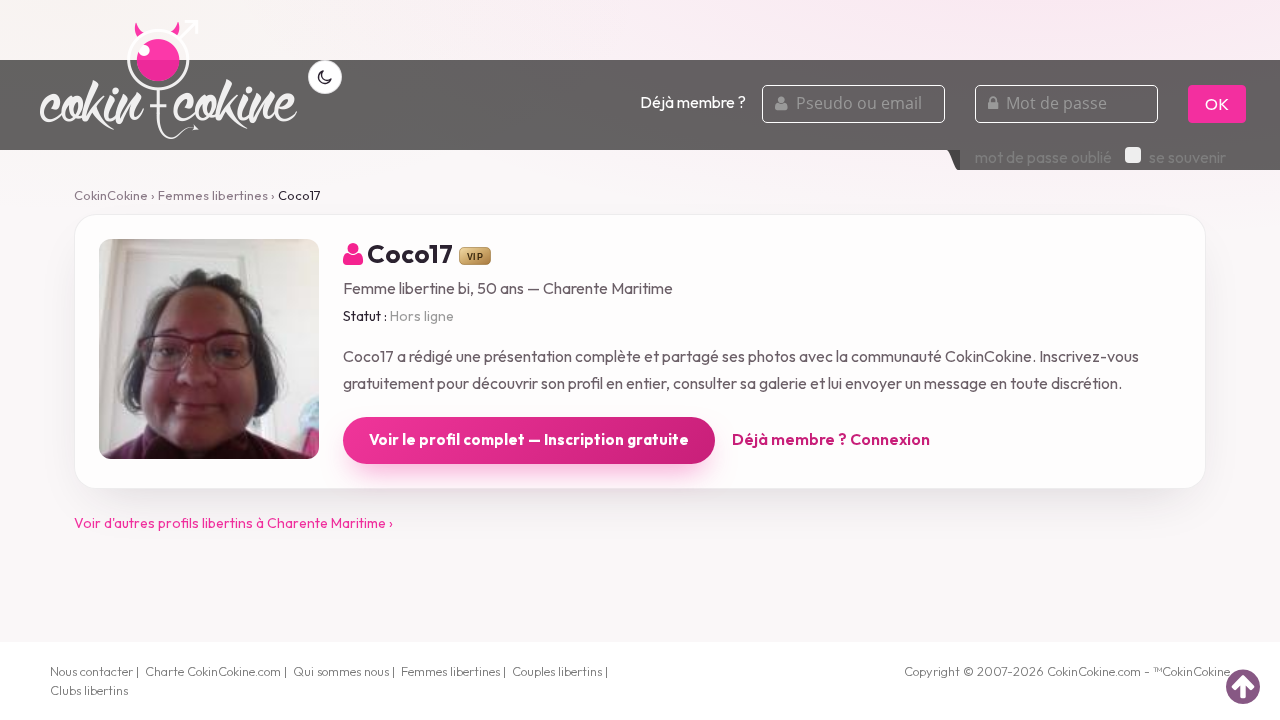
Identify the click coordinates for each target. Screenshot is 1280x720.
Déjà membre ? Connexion (831, 439)
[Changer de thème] (325, 77)
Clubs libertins (89, 690)
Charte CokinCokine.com (213, 671)
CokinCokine (111, 195)
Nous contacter (91, 671)
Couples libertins (557, 671)
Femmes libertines (213, 195)
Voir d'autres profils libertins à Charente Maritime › (233, 523)
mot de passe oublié (1043, 157)
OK (1217, 104)
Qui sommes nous (341, 671)
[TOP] (1243, 686)
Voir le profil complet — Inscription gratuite (529, 439)
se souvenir (1187, 157)
